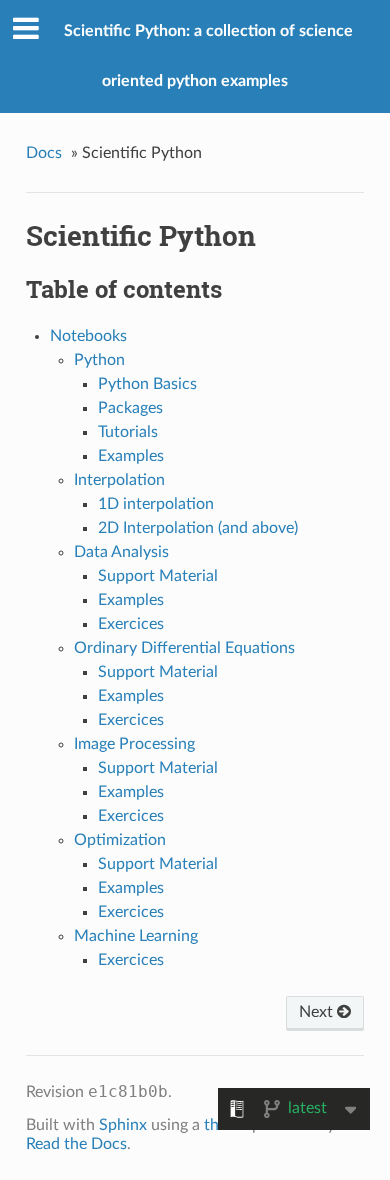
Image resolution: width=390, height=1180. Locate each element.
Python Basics (147, 384)
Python (99, 360)
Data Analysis (121, 552)
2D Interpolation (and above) (198, 528)
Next (318, 1012)
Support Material (158, 576)
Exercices (131, 624)
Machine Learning (136, 936)
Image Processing (134, 744)
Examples (131, 456)
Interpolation (119, 480)
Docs (44, 153)
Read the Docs (76, 1144)
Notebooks (88, 336)
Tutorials (128, 432)
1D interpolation (156, 504)
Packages (130, 408)
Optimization (120, 840)
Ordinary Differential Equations (184, 648)
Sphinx (123, 1125)
